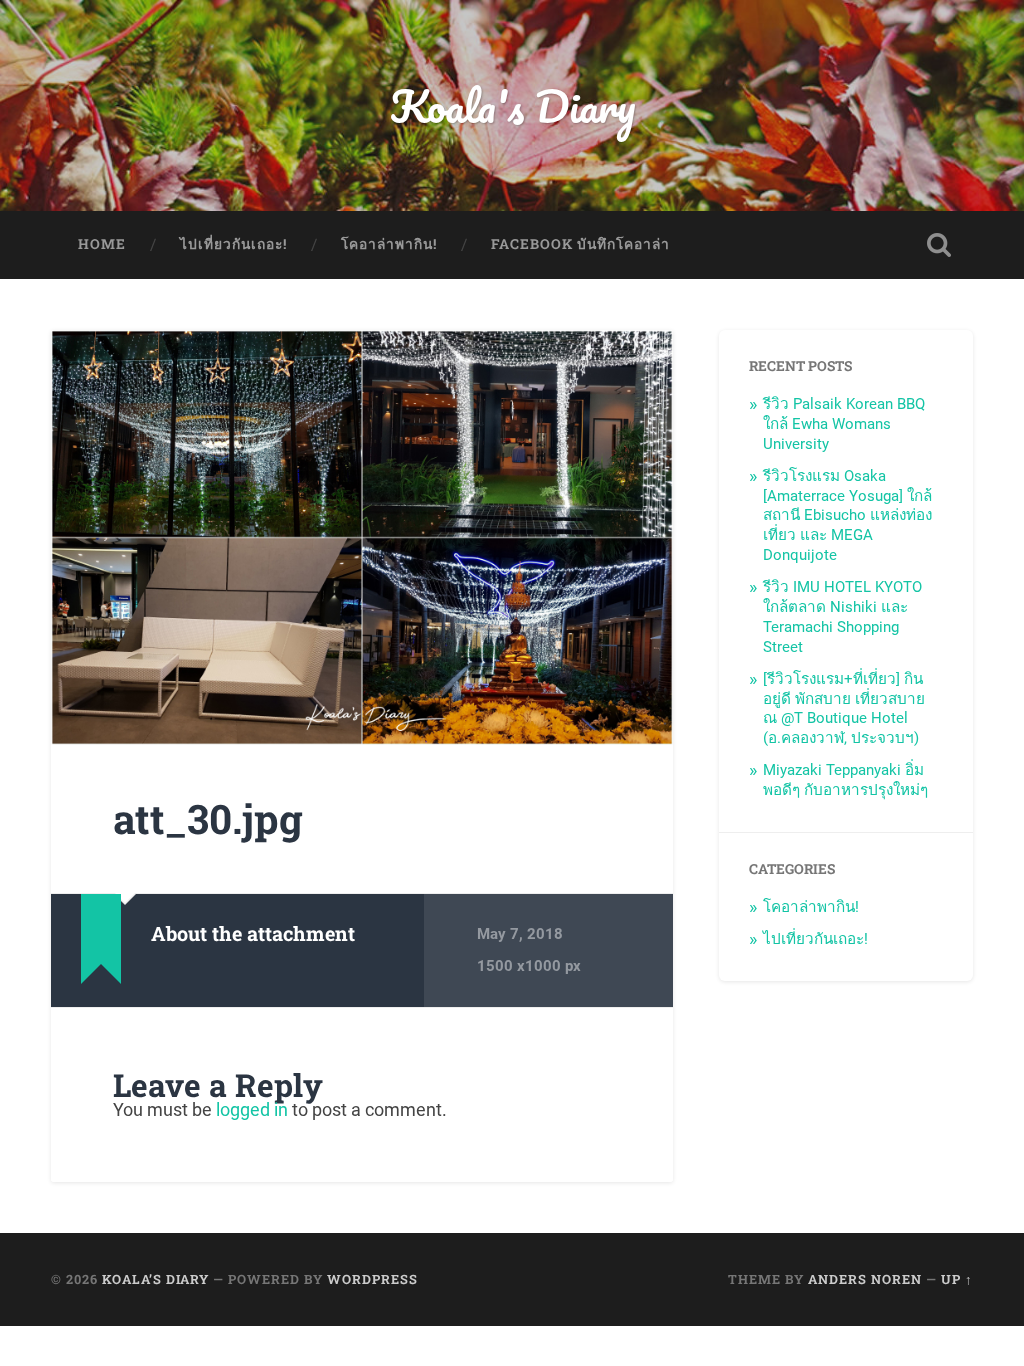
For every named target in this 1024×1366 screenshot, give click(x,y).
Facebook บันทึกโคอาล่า (580, 244)
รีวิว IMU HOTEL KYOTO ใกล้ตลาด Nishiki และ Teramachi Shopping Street (842, 617)
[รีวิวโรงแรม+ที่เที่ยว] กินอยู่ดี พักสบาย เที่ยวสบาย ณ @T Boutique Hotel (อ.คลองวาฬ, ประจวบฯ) (844, 709)
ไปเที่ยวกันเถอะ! (233, 244)
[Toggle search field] (939, 245)
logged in (252, 1109)
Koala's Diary (512, 105)
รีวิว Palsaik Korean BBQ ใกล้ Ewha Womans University (844, 424)
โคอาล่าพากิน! (389, 244)
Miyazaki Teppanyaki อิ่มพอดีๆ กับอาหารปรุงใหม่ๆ (845, 780)
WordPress (372, 1279)
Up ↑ (957, 1279)
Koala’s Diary (155, 1279)
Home (102, 244)
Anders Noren (865, 1279)
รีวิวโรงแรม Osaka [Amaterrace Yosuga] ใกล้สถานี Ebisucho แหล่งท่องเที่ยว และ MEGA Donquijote (847, 516)
